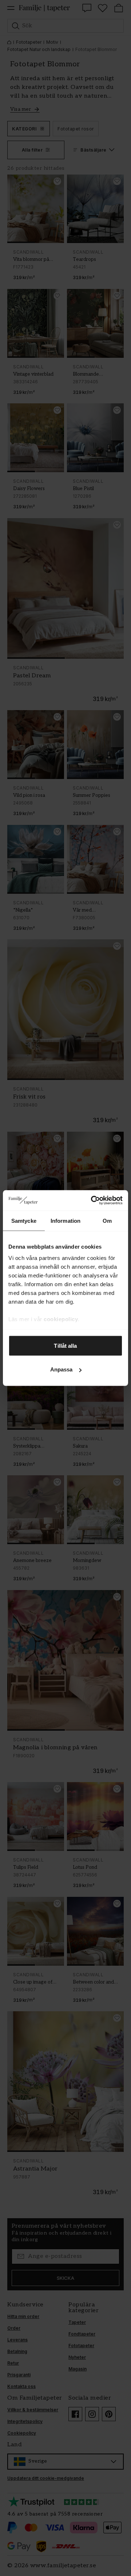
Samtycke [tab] (24, 1220)
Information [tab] (65, 1220)
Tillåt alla (65, 1345)
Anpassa (61, 1369)
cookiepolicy (61, 1319)
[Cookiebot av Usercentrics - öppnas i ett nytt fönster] (92, 1201)
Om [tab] (107, 1220)
